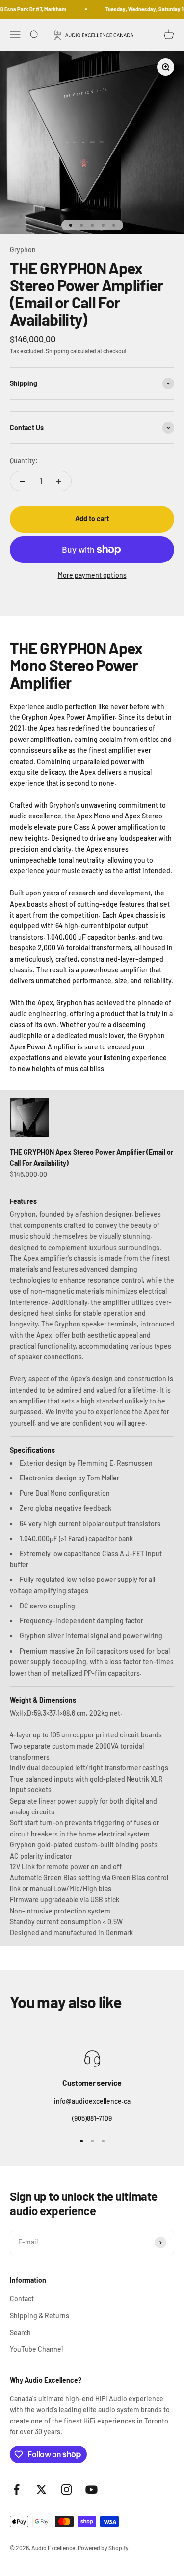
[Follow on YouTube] (92, 2489)
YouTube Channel (36, 2349)
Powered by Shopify (103, 2548)
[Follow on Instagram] (66, 2489)
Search (20, 2333)
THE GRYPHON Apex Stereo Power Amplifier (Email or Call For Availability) (92, 1158)
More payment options (92, 575)
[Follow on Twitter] (41, 2489)
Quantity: (24, 461)
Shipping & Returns (39, 2315)
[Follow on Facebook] (16, 2489)
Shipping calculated (71, 351)
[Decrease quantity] (23, 481)
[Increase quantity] (59, 481)
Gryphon (23, 249)
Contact (22, 2299)
